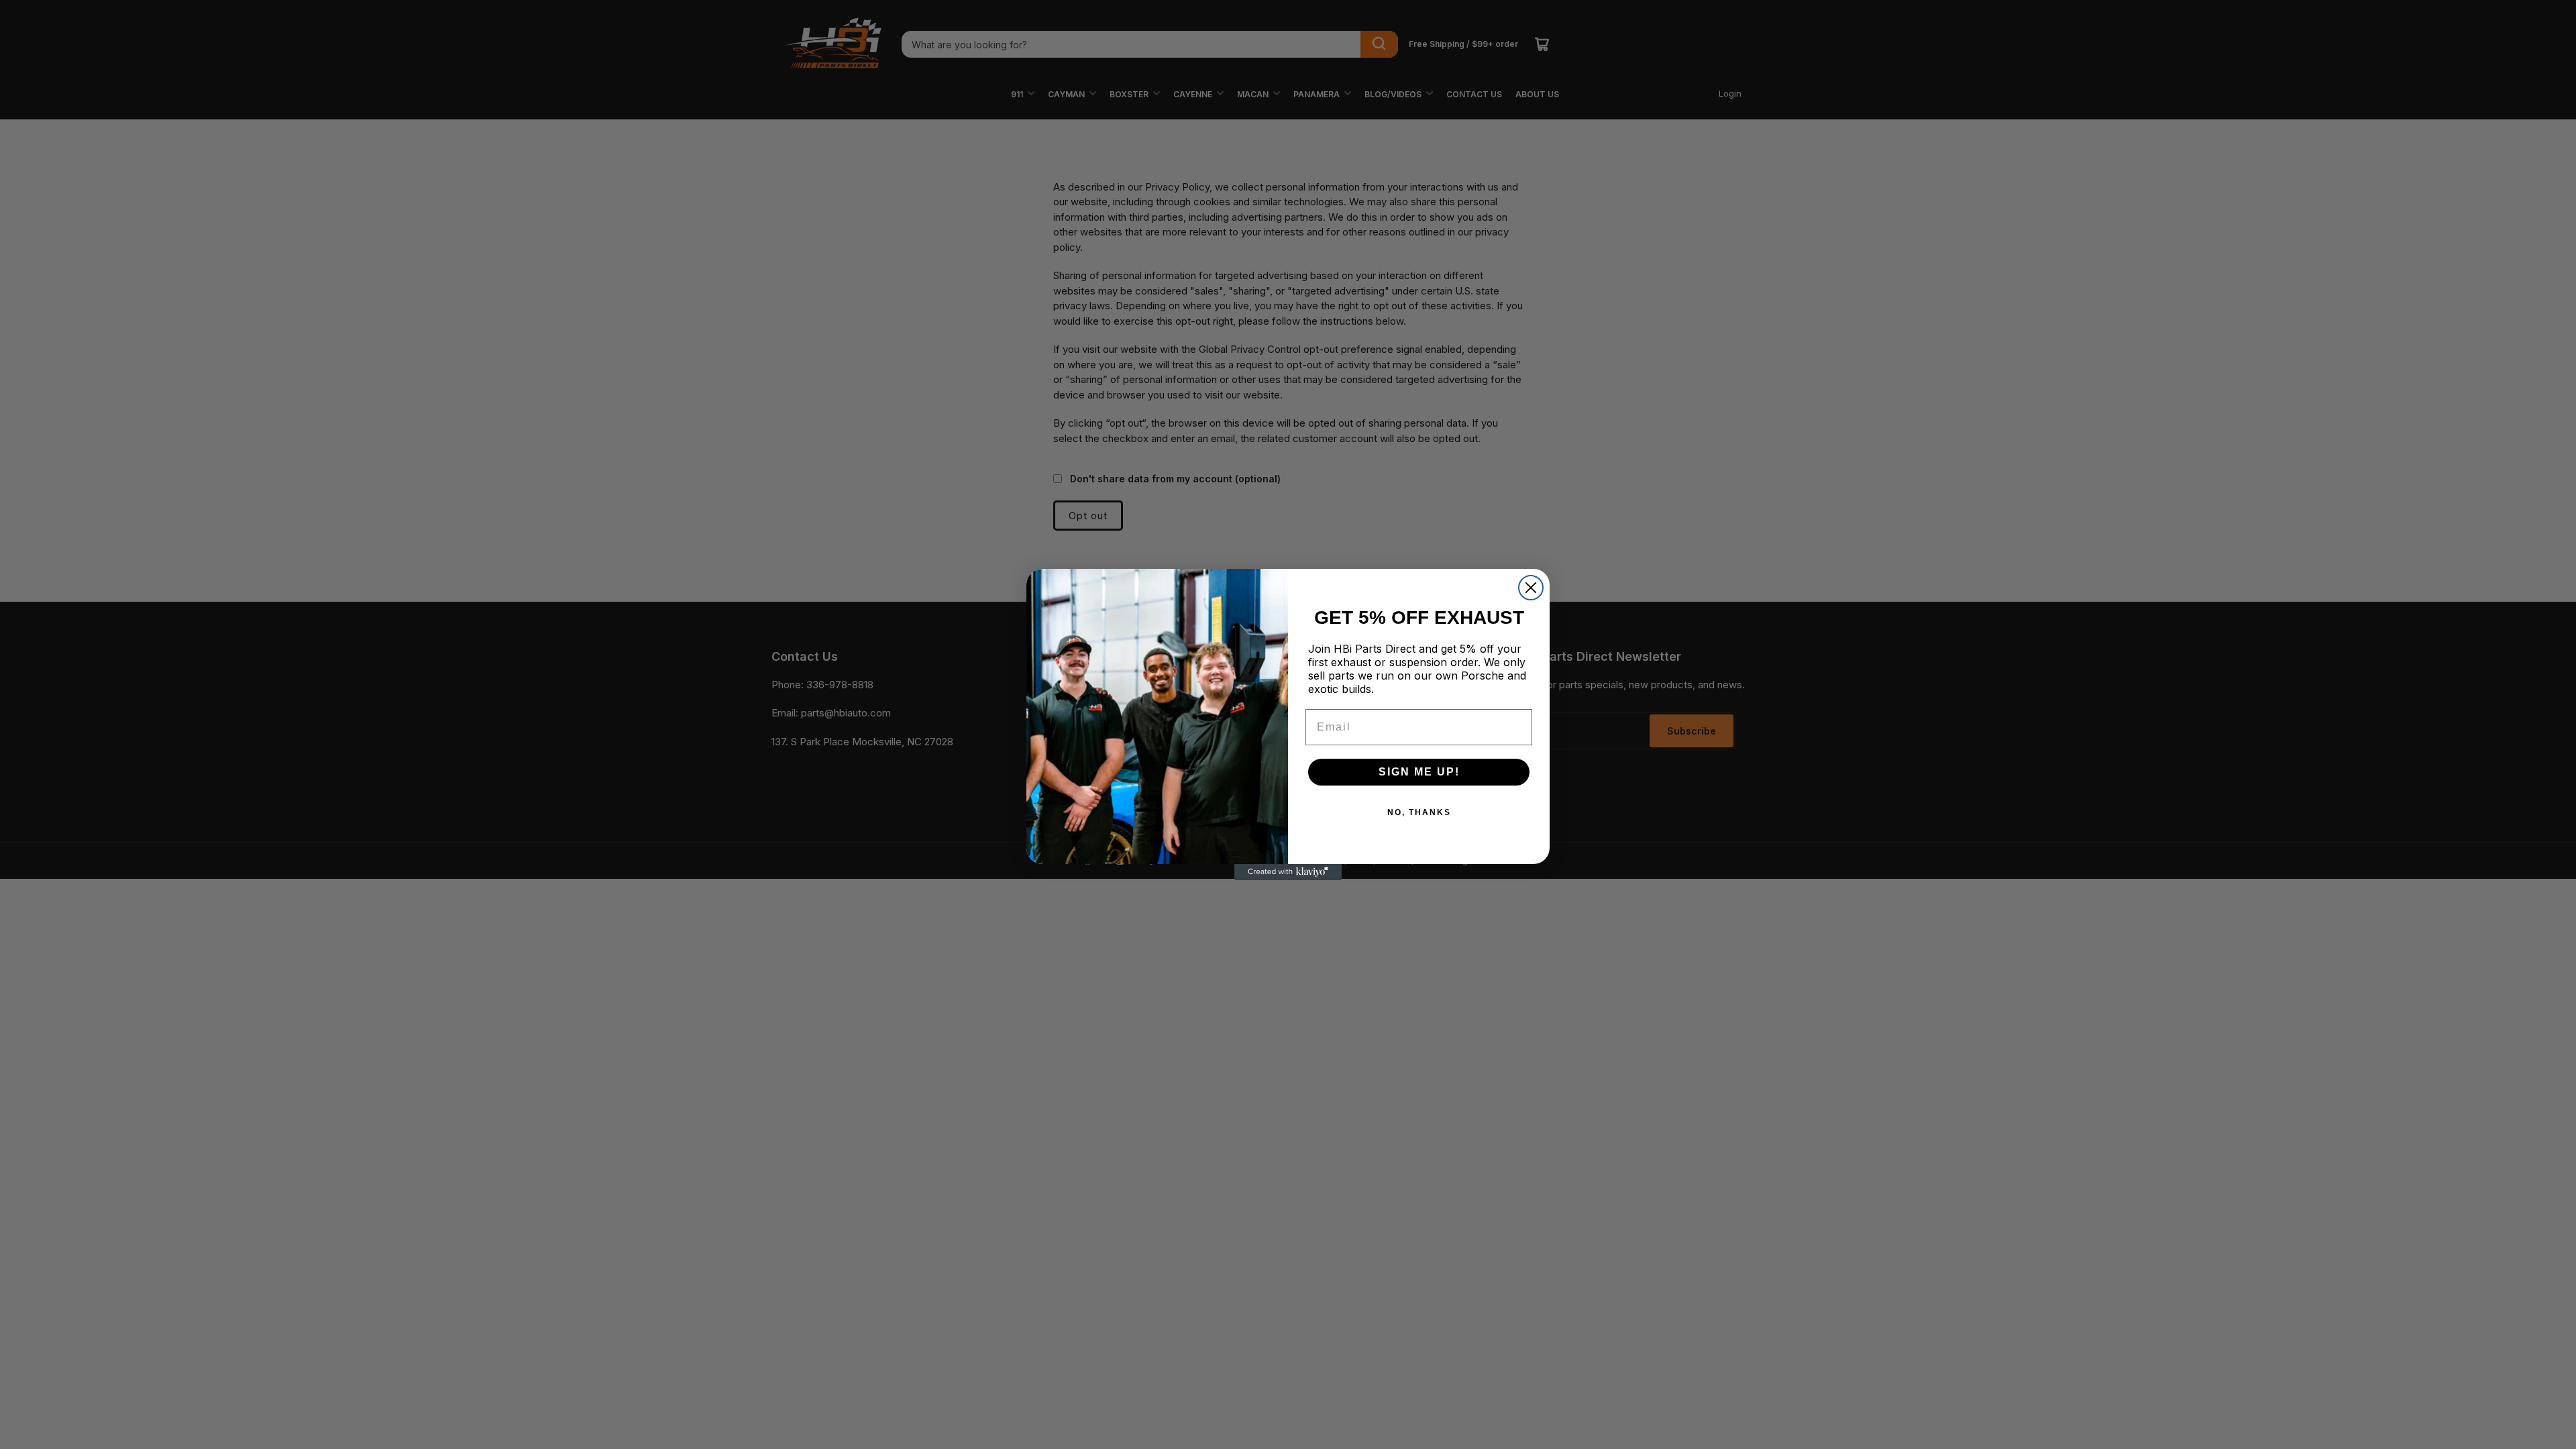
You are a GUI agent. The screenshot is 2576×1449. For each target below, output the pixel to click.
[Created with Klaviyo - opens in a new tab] (1288, 872)
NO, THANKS (1419, 812)
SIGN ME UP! (1419, 772)
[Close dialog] (1531, 588)
